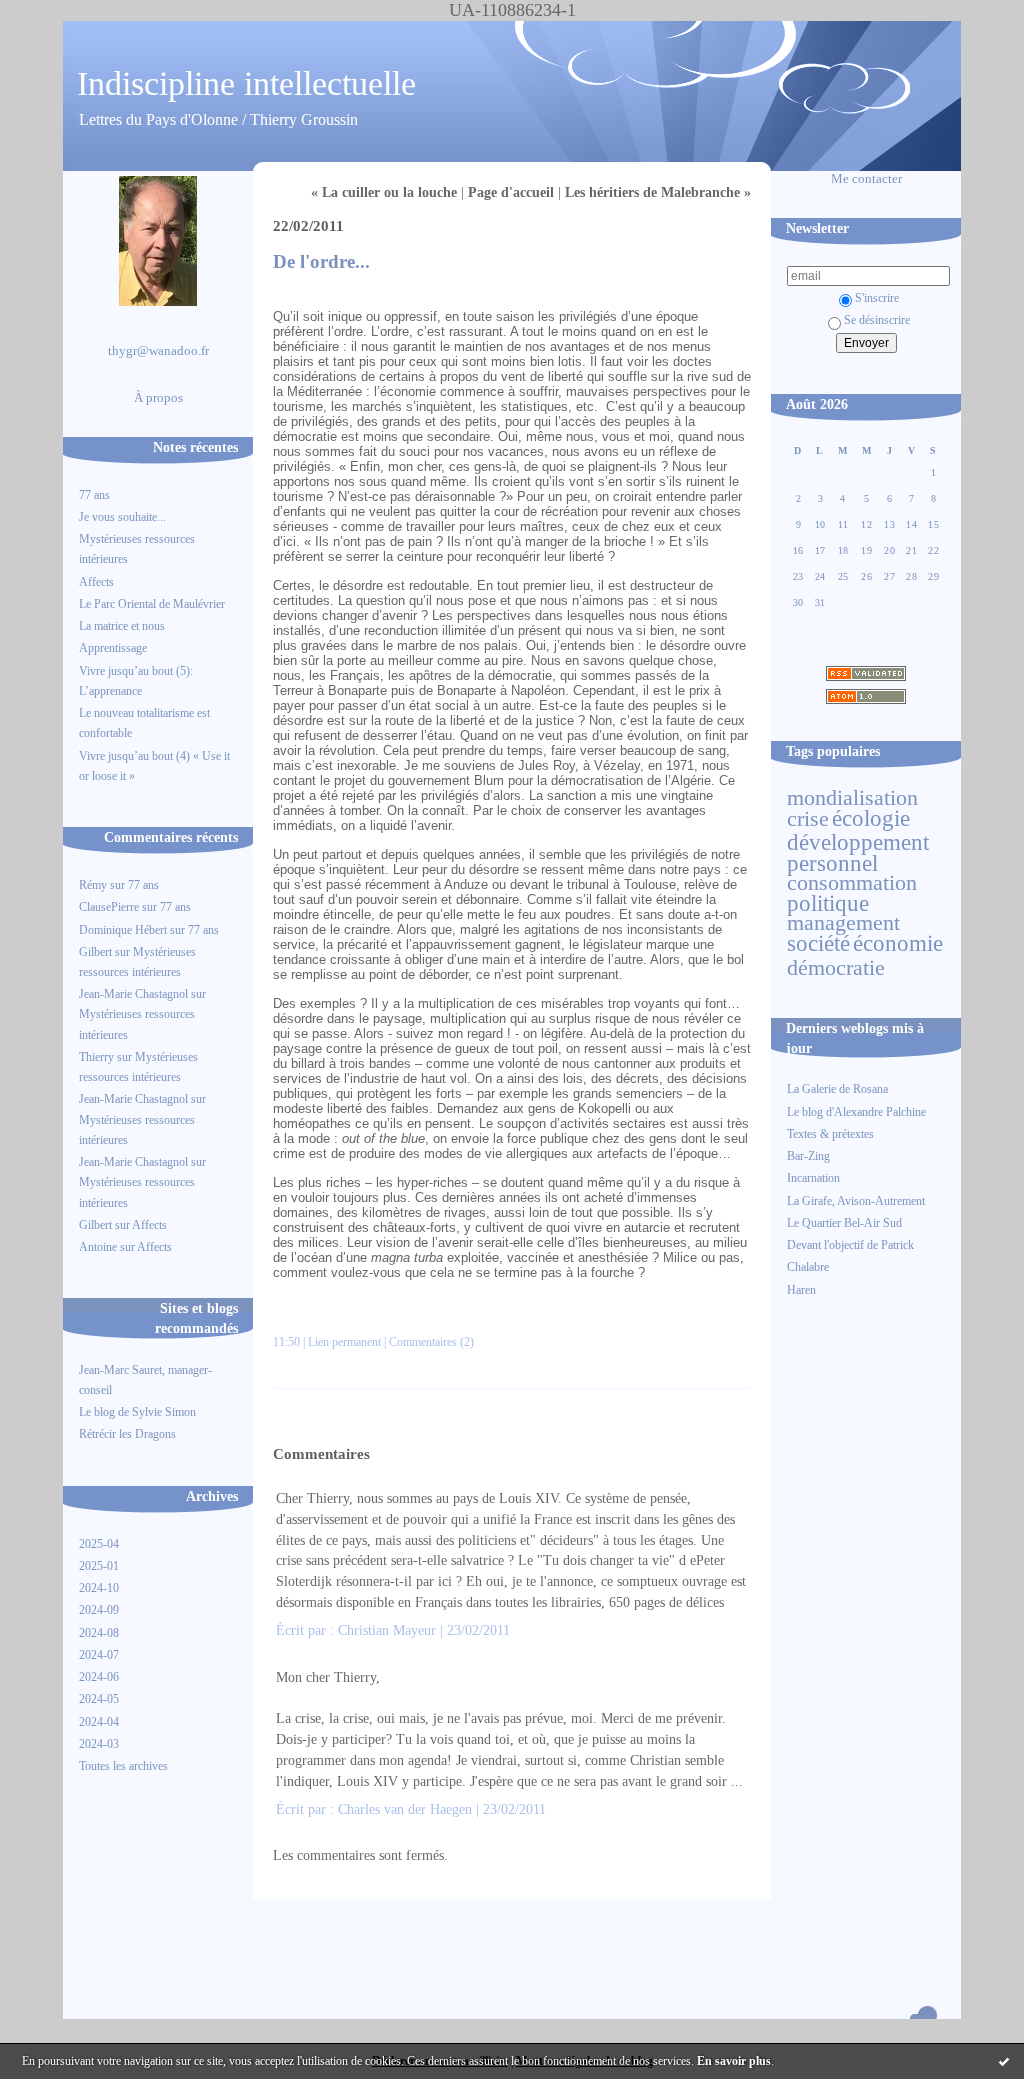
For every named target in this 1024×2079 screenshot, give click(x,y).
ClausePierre (109, 907)
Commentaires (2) (431, 1342)
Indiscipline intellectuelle (246, 83)
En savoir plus (734, 2061)
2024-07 (99, 1655)
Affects (96, 582)
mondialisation (852, 798)
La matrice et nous (122, 626)
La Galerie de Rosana (837, 1089)
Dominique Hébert (123, 930)
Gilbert (95, 952)
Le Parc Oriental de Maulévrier (153, 604)
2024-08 (99, 1633)
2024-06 (99, 1677)
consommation (852, 883)
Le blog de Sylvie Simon (137, 1412)
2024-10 (99, 1588)
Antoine (98, 1247)
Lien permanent (344, 1342)
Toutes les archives (123, 1766)
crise (808, 819)
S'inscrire (877, 298)
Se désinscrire (877, 320)
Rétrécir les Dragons (127, 1434)
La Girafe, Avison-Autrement (856, 1201)
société (818, 943)
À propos (158, 398)
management (843, 923)
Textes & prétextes (830, 1134)
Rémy (93, 885)
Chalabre (808, 1267)
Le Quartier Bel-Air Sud (844, 1223)
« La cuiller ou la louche (384, 192)
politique (828, 903)
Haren (801, 1290)
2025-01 (99, 1566)
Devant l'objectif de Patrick (850, 1245)
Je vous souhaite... (122, 517)
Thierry (96, 1057)
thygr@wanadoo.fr (158, 351)
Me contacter (866, 179)
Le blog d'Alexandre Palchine (856, 1112)
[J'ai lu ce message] (1004, 2061)
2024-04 (99, 1722)
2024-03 (99, 1744)
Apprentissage (113, 648)
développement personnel (858, 852)
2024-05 (99, 1699)
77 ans (94, 495)
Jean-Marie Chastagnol (133, 994)
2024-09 (99, 1610)
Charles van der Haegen (405, 1809)
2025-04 (99, 1544)
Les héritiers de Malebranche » (658, 192)
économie (898, 943)
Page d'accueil (511, 192)
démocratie (836, 968)
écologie (871, 818)
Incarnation (813, 1178)
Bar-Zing (808, 1156)
